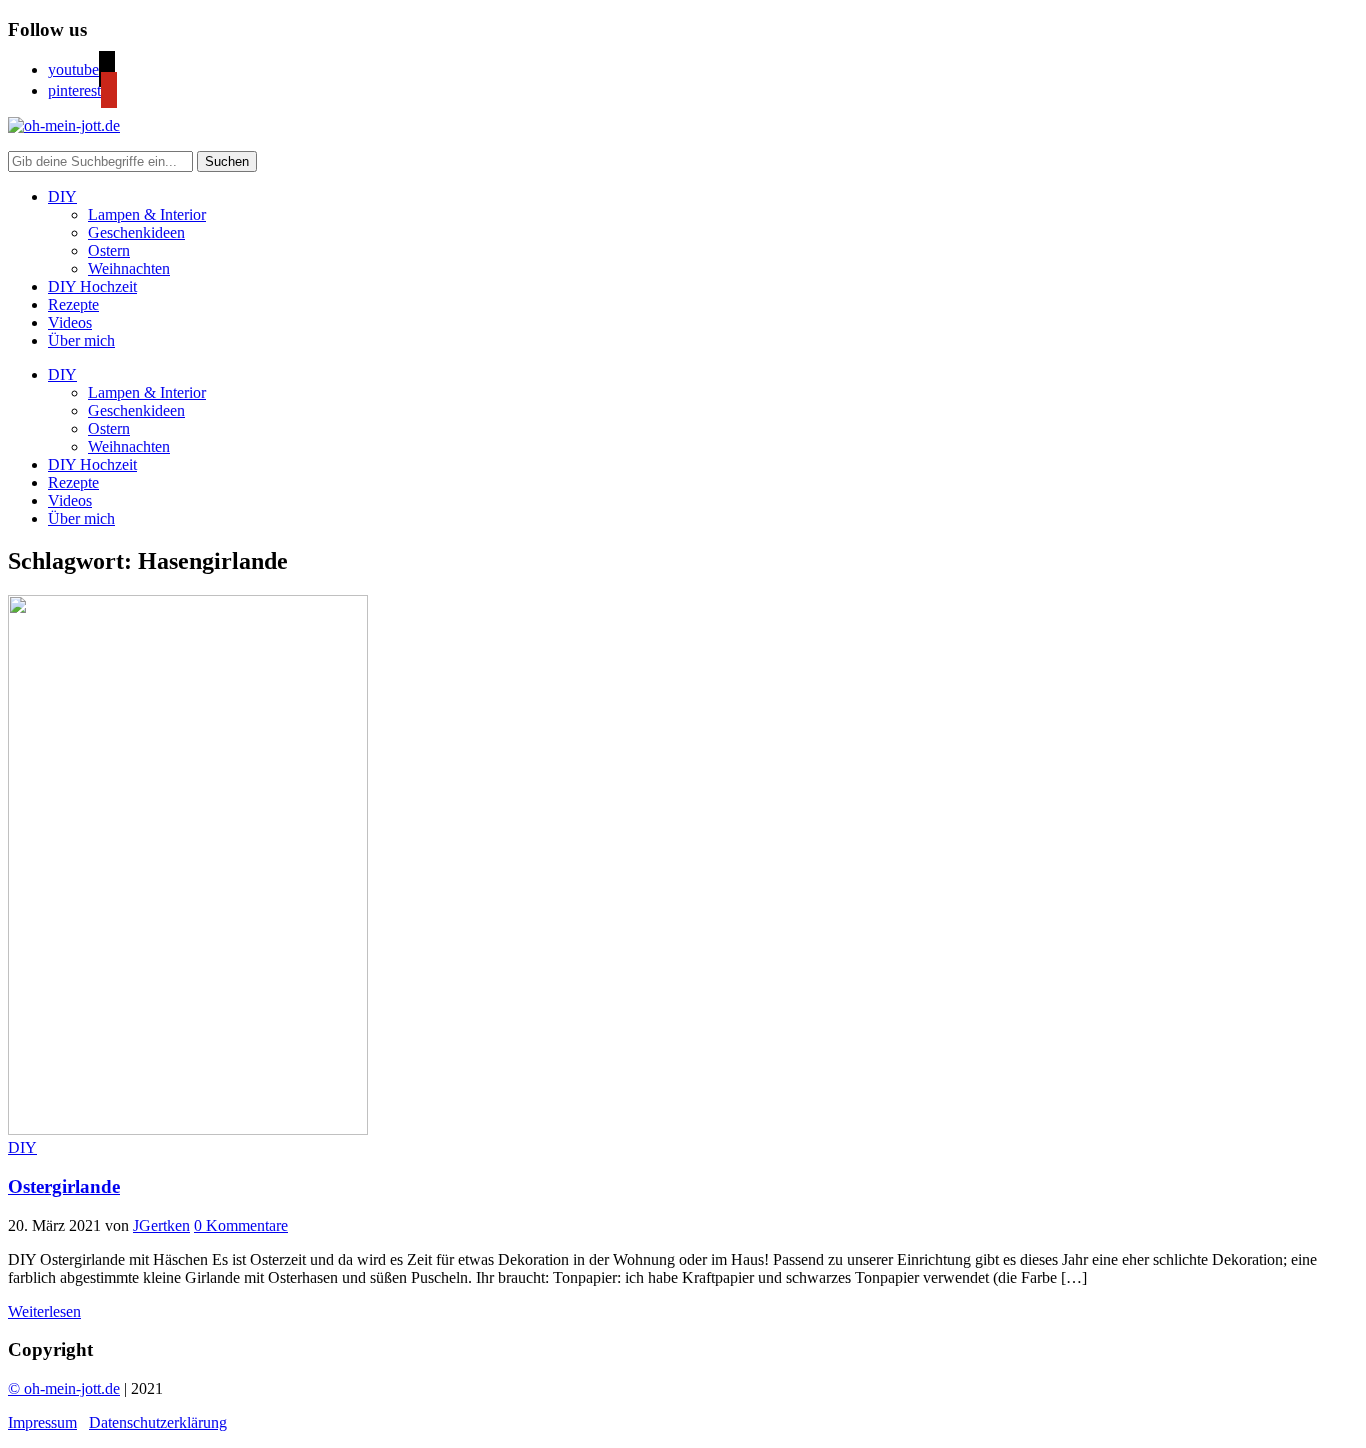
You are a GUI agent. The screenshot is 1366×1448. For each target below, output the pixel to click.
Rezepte (73, 304)
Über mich (81, 340)
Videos (70, 322)
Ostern (109, 250)
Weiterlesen (44, 1311)
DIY (62, 196)
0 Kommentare (241, 1225)
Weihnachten (129, 268)
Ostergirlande (64, 1186)
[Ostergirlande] (188, 1129)
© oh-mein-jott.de (64, 1388)
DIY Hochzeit (92, 286)
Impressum (42, 1422)
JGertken (161, 1225)
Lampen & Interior (147, 214)
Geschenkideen (136, 232)
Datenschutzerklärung (158, 1422)
